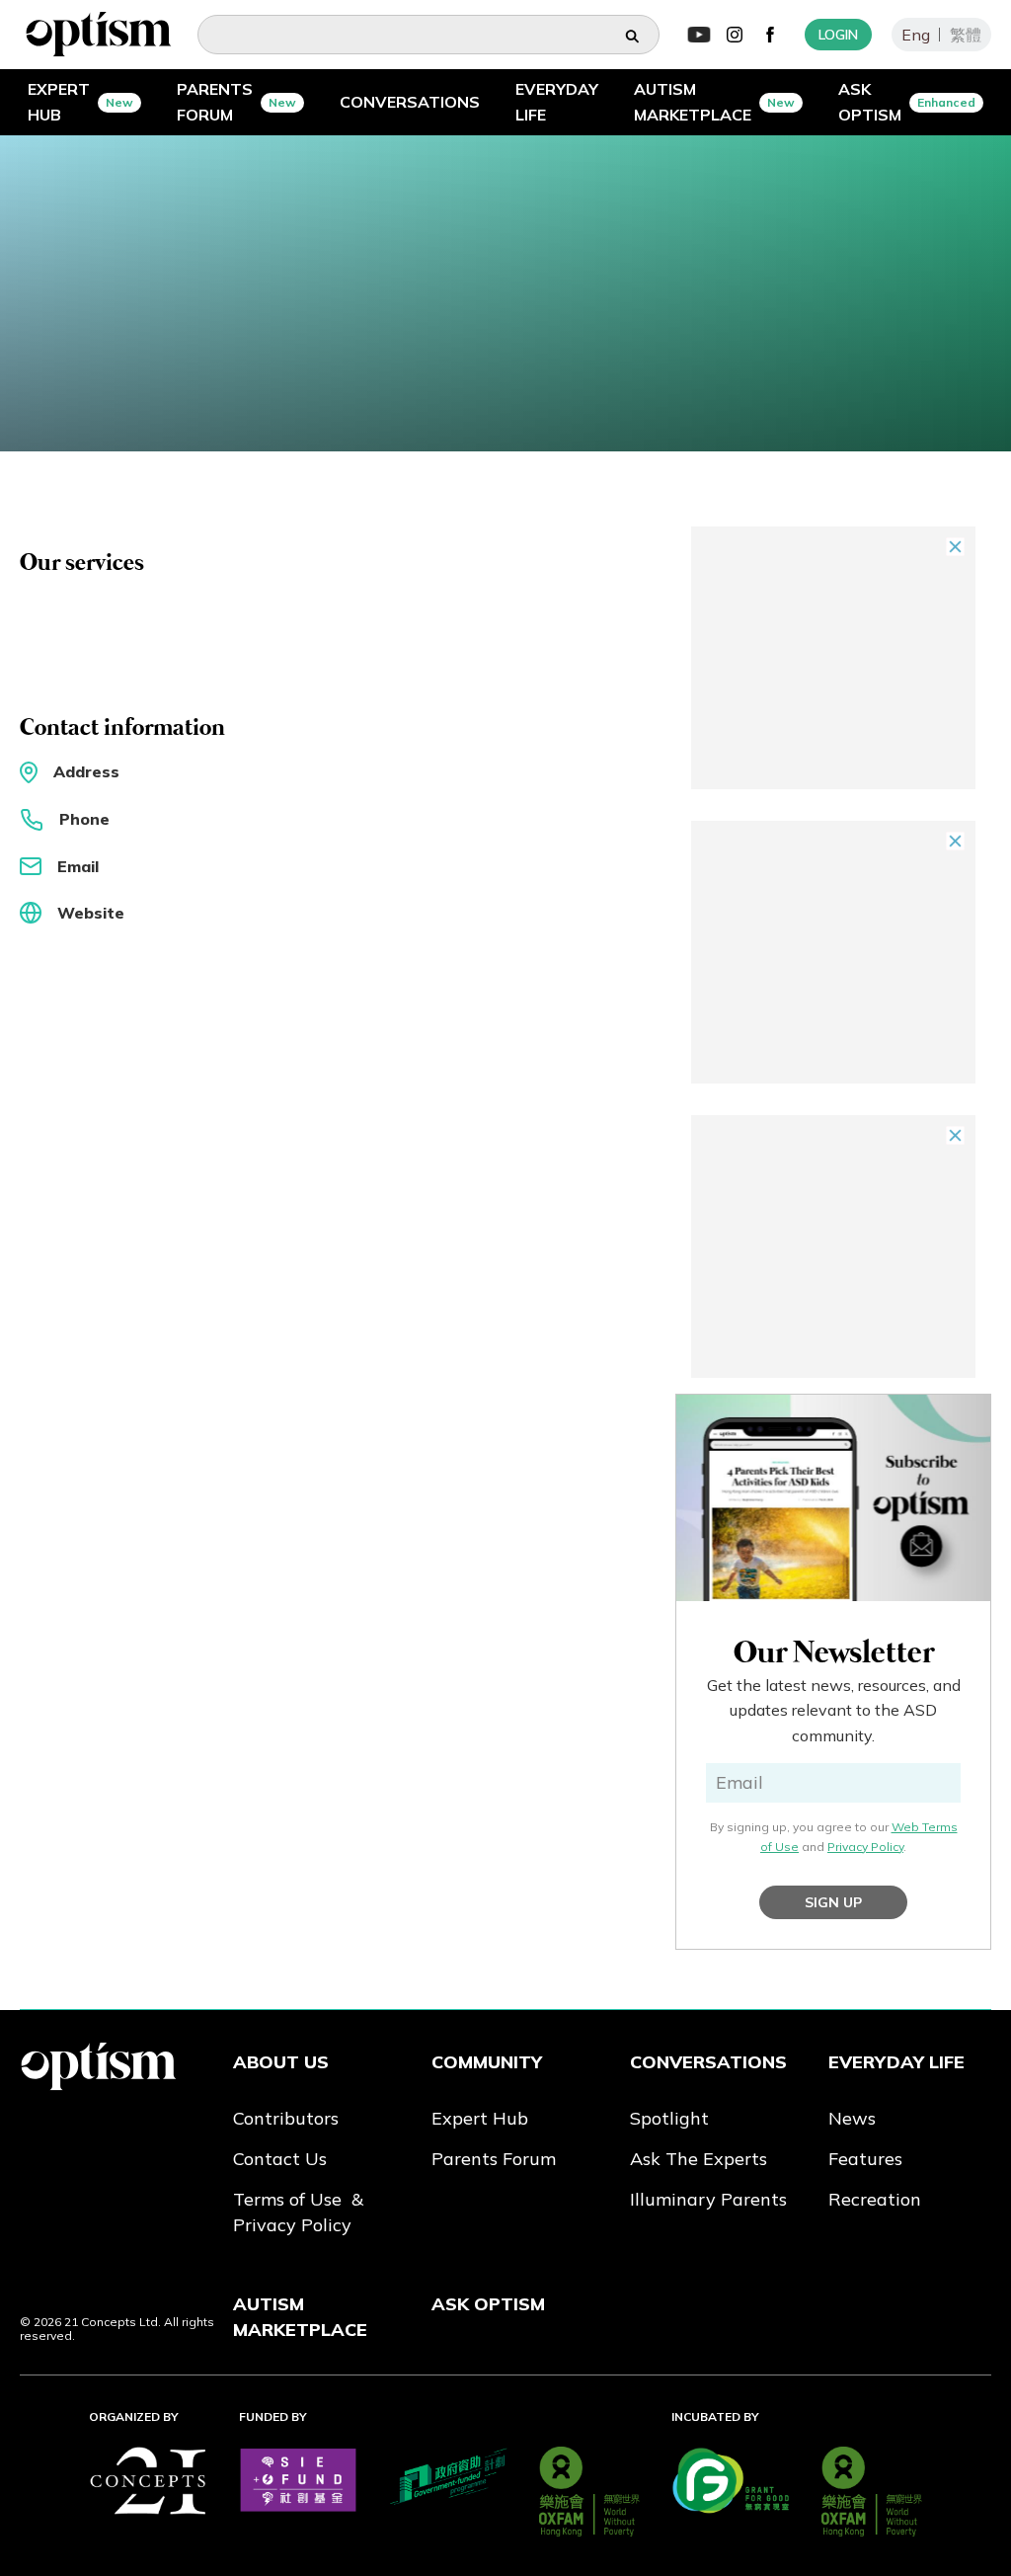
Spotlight (669, 2118)
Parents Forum (494, 2159)
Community (487, 2062)
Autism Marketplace (300, 2317)
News (852, 2118)
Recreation (875, 2199)
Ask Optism (488, 2304)
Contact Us (280, 2159)
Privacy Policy (865, 1847)
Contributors (286, 2118)
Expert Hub (480, 2118)
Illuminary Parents (708, 2199)
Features (865, 2159)
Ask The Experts (699, 2159)
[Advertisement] (833, 658)
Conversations (708, 2062)
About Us (281, 2062)
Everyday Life (896, 2062)
